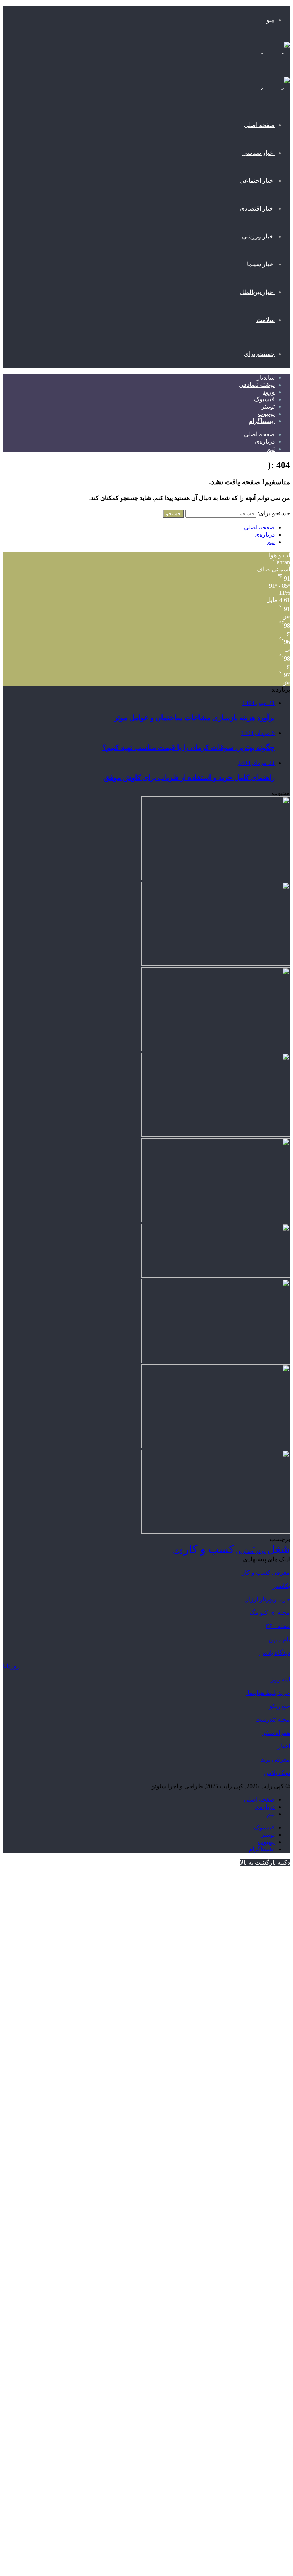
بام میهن (279, 1639)
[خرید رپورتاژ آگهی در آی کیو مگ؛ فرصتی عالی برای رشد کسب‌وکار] (216, 1275)
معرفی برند (275, 1759)
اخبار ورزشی (258, 236)
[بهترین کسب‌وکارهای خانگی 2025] (216, 1135)
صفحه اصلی (259, 125)
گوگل (177, 1552)
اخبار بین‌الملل (257, 292)
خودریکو (280, 1706)
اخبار (284, 1746)
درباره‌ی (265, 442)
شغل (279, 1549)
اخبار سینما (261, 264)
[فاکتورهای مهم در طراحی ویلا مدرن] (216, 964)
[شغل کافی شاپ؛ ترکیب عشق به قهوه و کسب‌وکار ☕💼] (216, 878)
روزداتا (11, 1666)
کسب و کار (209, 1549)
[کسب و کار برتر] (267, 56)
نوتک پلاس (277, 1773)
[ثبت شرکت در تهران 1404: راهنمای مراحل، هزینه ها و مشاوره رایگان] (216, 1361)
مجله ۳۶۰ (278, 1626)
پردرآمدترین (251, 1551)
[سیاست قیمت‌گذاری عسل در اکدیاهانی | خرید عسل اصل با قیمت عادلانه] (216, 1049)
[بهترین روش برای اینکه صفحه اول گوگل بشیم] (216, 1446)
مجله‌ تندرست (273, 1719)
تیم (271, 449)
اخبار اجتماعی (257, 181)
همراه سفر (276, 1733)
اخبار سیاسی (258, 153)
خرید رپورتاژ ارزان (266, 1599)
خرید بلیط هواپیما (268, 1693)
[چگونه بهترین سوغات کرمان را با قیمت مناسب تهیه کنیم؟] (216, 1220)
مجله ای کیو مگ (269, 1613)
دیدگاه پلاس (274, 1653)
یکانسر (281, 1586)
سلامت (266, 320)
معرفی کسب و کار (266, 1573)
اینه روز (280, 1679)
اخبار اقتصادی (257, 208)
